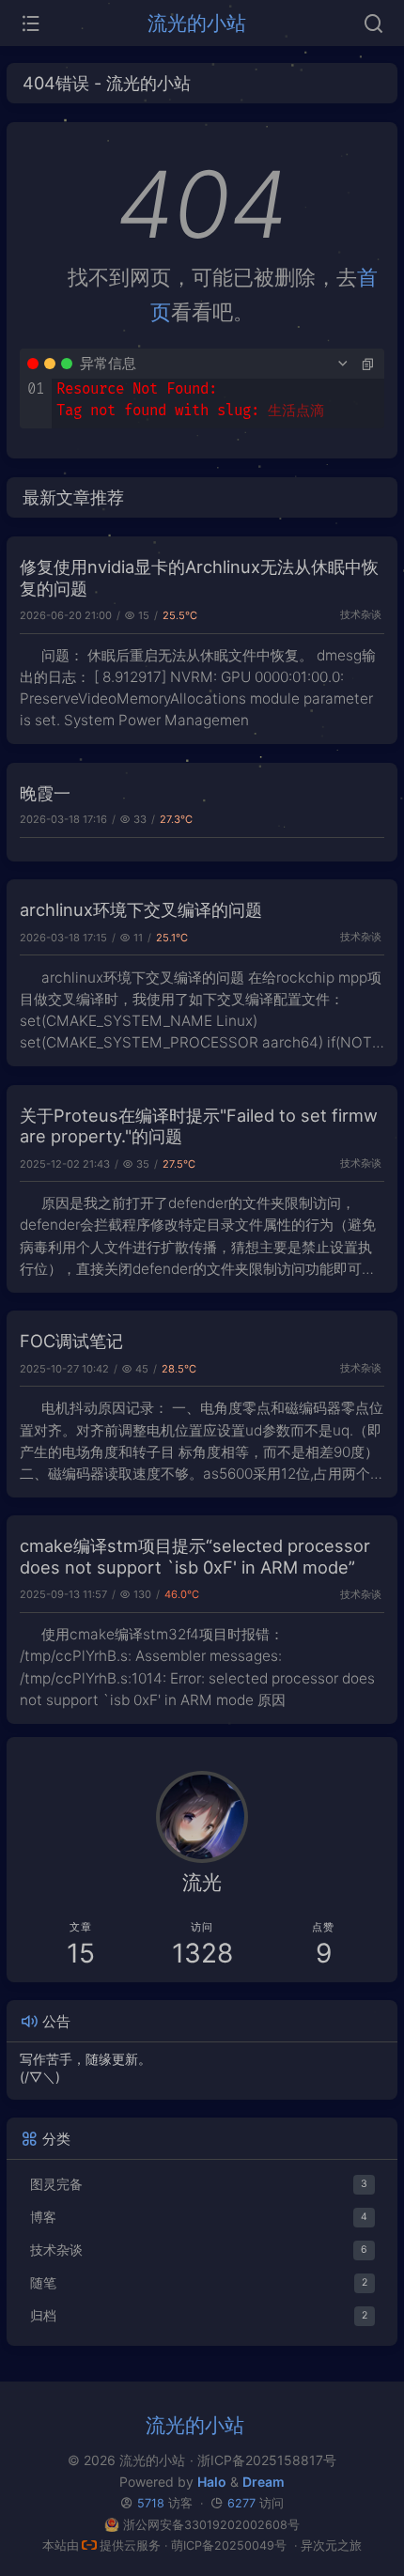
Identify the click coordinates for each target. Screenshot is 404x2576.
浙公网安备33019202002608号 (211, 2525)
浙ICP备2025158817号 (266, 2460)
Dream (264, 2482)
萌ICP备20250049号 (229, 2545)
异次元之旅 (331, 2545)
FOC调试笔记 (71, 1341)
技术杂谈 (361, 614)
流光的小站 (197, 23)
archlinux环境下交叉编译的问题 (141, 909)
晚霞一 (45, 793)
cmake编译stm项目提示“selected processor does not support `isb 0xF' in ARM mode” (195, 1556)
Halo (212, 2482)
